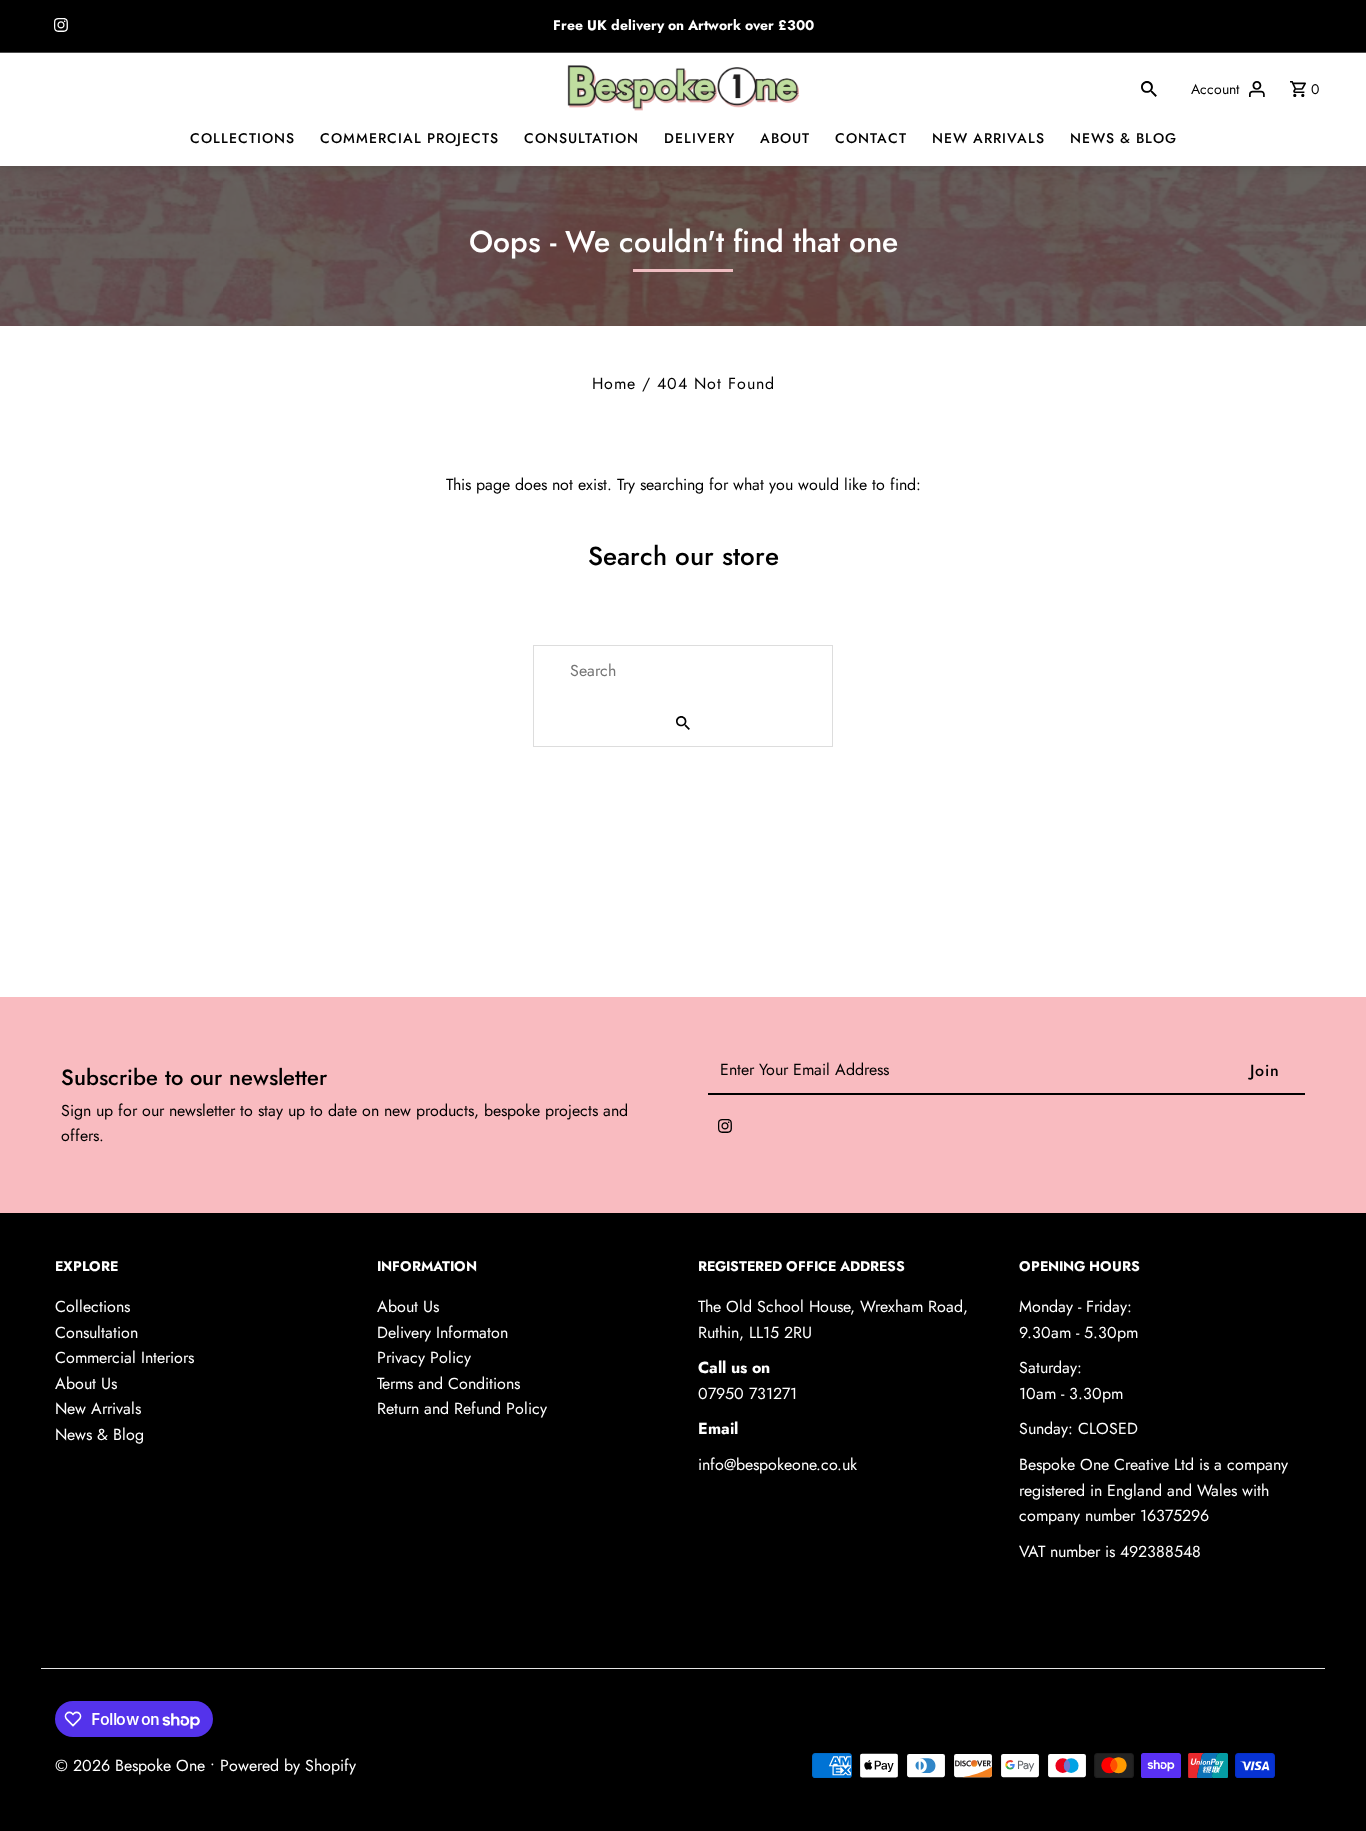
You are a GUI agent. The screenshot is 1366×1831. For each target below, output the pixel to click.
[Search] (1149, 88)
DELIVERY (699, 138)
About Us (86, 1383)
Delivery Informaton (442, 1332)
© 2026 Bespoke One (132, 1765)
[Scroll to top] (1323, 1778)
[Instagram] (58, 27)
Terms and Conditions (448, 1383)
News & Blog (99, 1434)
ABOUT (785, 138)
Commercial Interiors (124, 1357)
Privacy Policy (424, 1357)
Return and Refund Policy (462, 1408)
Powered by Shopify (288, 1765)
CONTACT (871, 138)
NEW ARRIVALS (988, 138)
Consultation (96, 1332)
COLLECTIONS (242, 138)
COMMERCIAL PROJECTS (409, 138)
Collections (92, 1306)
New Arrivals (98, 1408)
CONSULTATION (581, 138)
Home (614, 383)
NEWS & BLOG (1123, 138)
